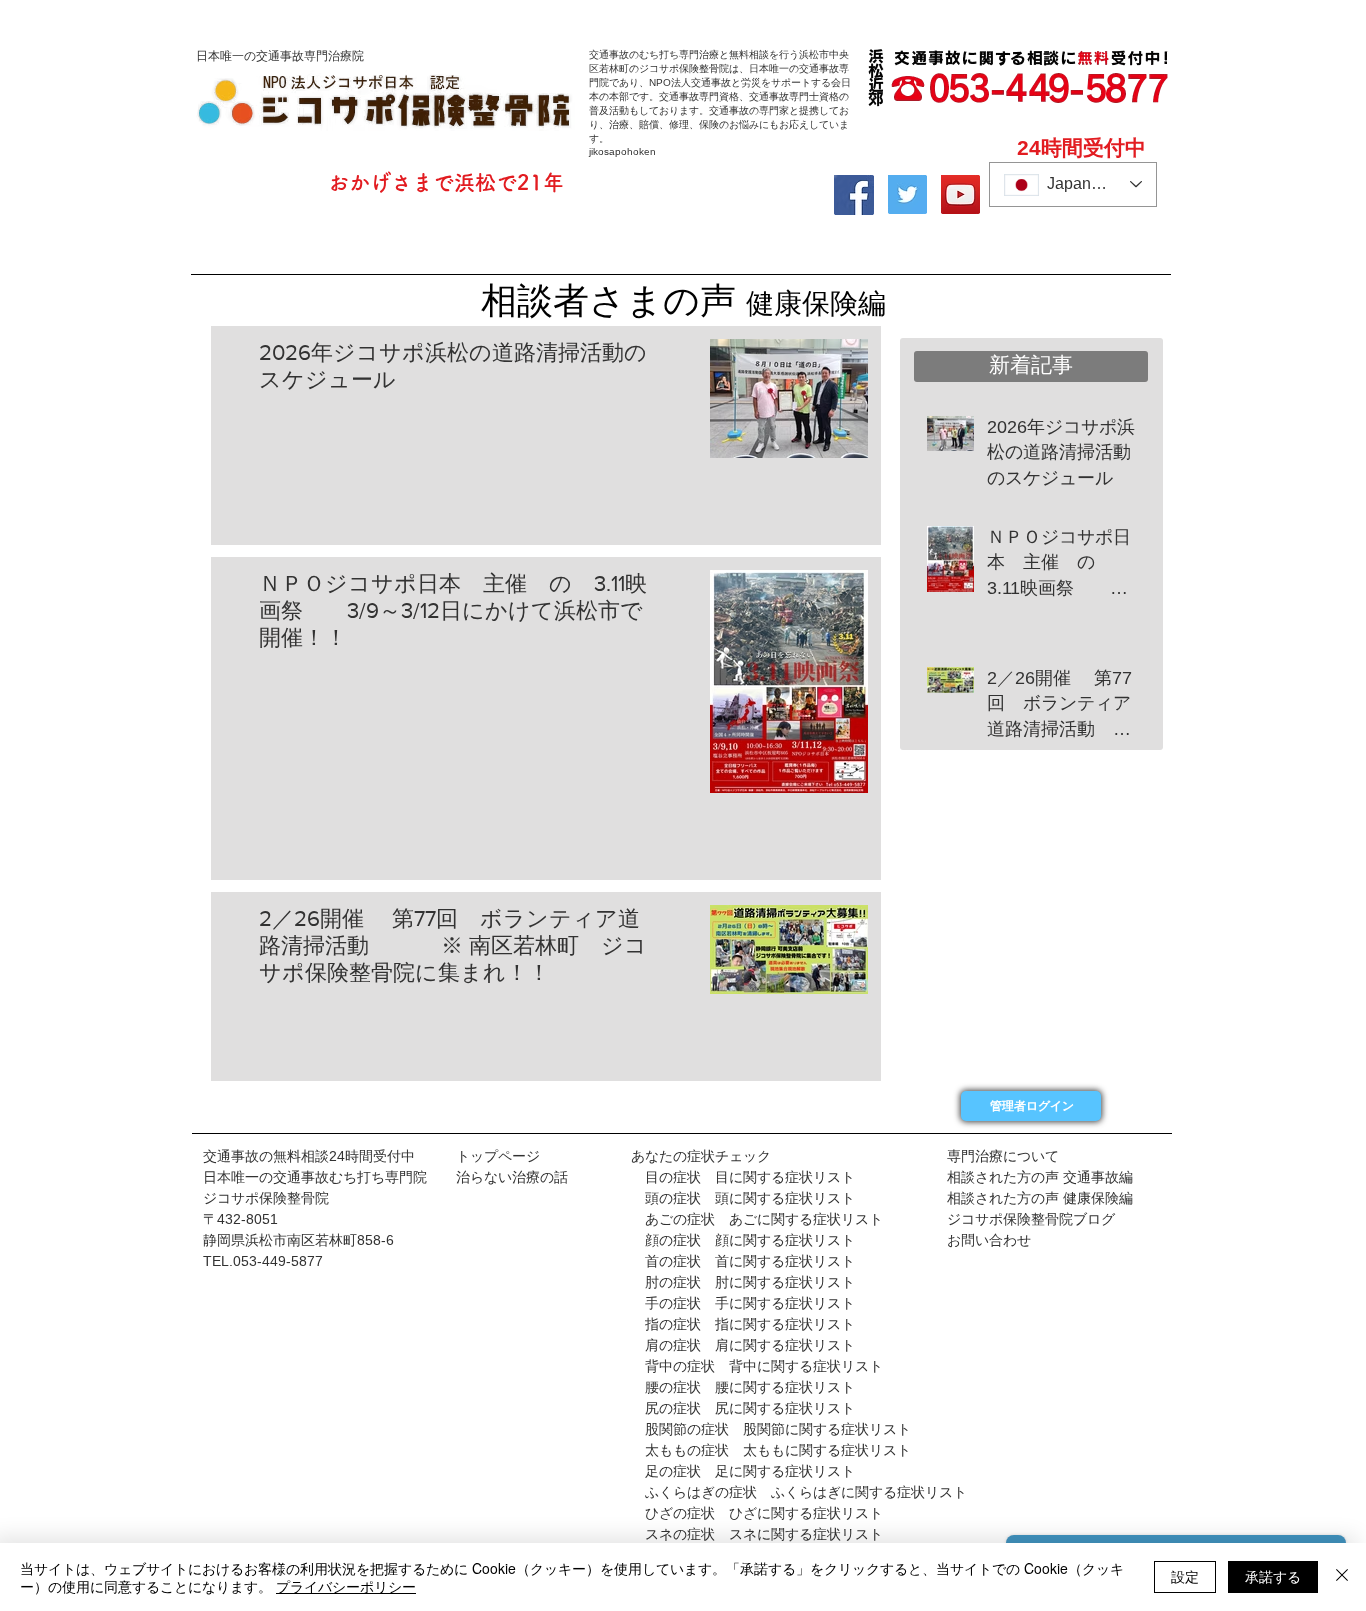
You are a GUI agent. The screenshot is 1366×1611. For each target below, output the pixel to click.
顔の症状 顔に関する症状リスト (743, 1240)
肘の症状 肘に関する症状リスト (743, 1282)
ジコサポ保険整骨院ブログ (1031, 1219)
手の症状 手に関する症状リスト (743, 1303)
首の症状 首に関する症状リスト (750, 1261)
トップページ (498, 1156)
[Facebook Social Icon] (854, 195)
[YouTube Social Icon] (960, 194)
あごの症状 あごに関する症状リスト (764, 1219)
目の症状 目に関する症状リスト (750, 1177)
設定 (1185, 1576)
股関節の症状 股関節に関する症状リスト (778, 1429)
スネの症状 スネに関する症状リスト (764, 1534)
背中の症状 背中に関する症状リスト (764, 1366)
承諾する (1273, 1576)
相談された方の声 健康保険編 (1040, 1198)
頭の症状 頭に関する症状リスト (743, 1198)
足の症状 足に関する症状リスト (750, 1471)
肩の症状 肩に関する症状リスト (743, 1345)
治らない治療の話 (512, 1177)
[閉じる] (1342, 1577)
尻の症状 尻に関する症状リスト (750, 1408)
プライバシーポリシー (346, 1586)
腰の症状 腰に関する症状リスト (750, 1387)
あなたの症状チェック (701, 1156)
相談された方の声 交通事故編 (1040, 1177)
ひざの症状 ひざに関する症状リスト (764, 1513)
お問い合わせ (989, 1240)
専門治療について (1003, 1156)
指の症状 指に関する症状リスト (750, 1324)
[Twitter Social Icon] (907, 194)
